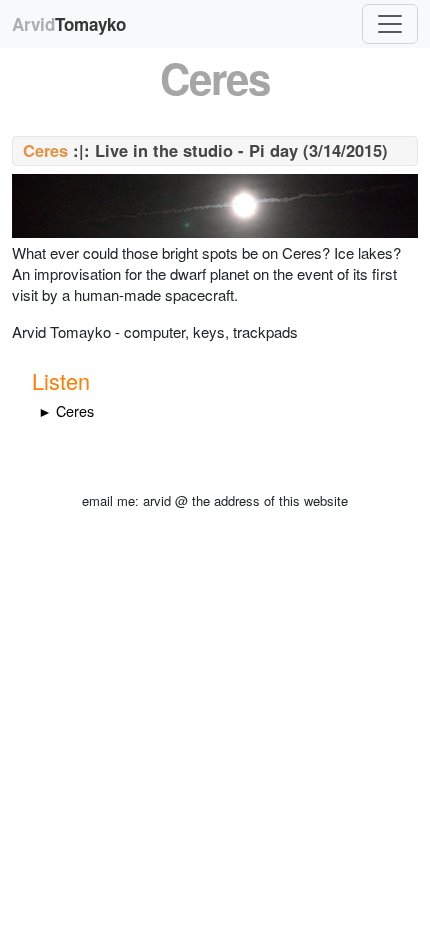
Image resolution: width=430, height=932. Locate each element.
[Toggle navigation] (390, 24)
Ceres (45, 150)
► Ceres (66, 410)
